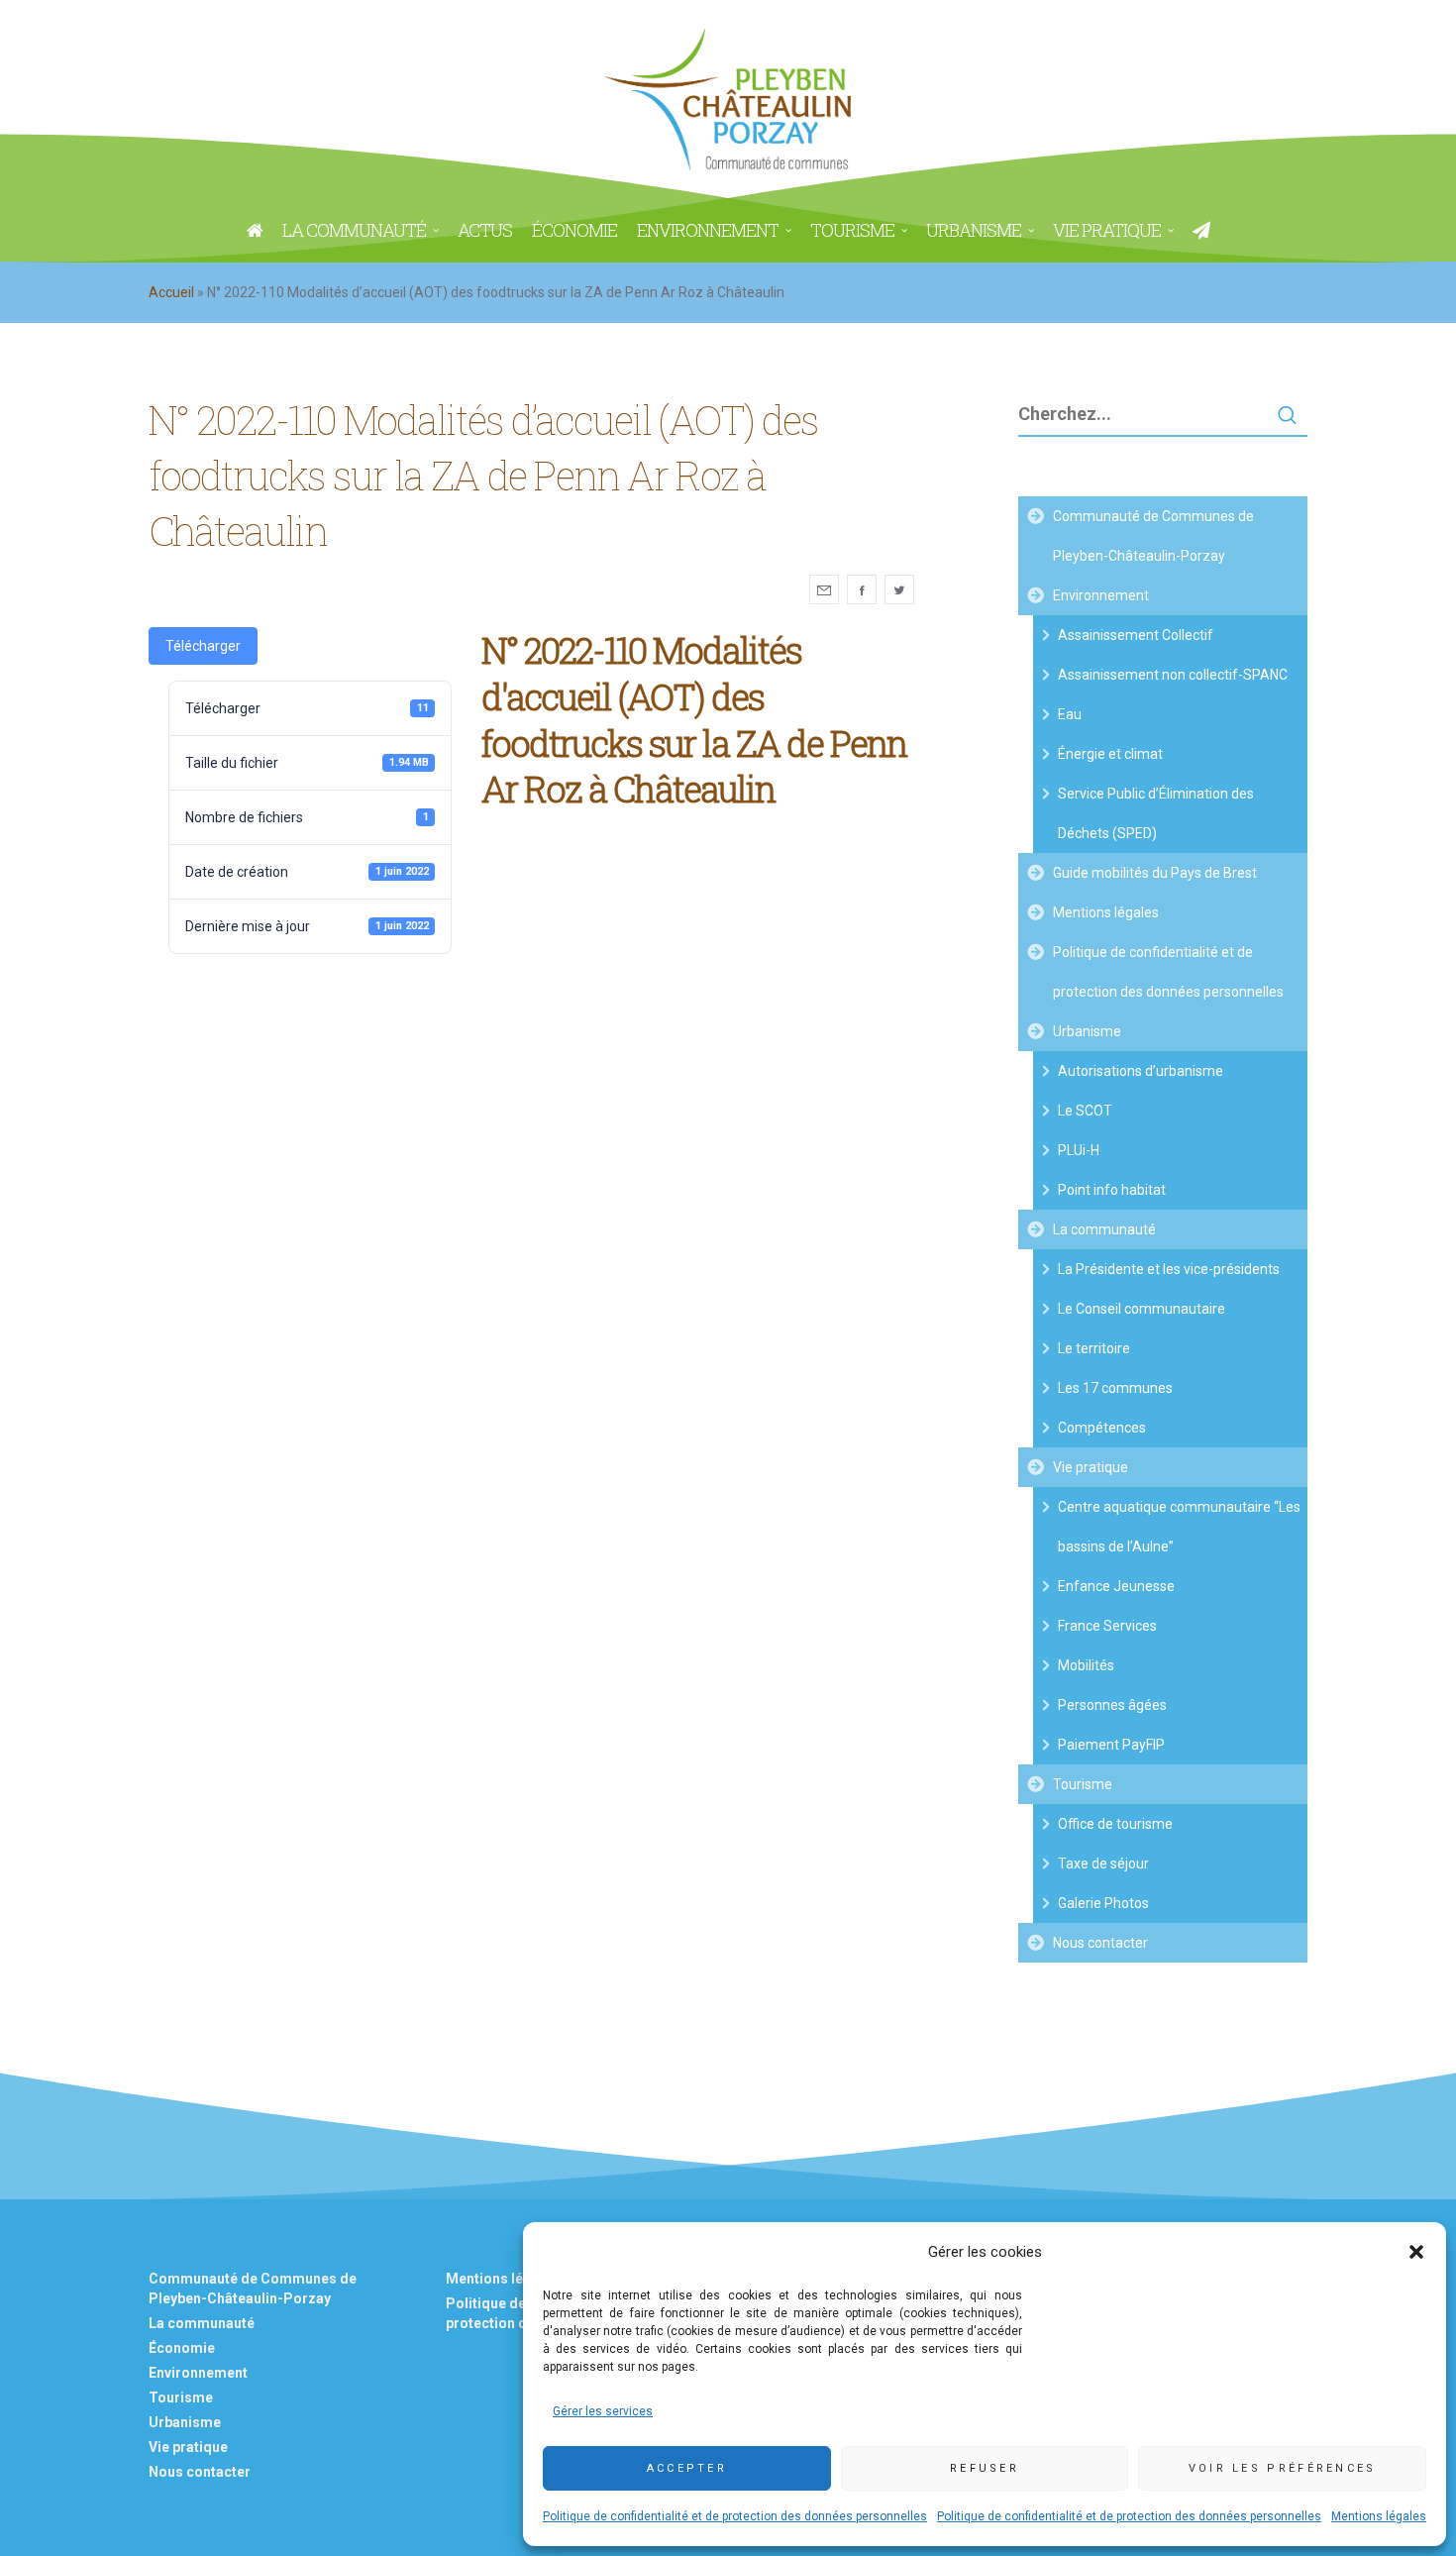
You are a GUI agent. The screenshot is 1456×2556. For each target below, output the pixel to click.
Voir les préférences (1283, 2468)
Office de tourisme (1115, 1824)
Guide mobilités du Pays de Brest (1155, 873)
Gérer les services (603, 2411)
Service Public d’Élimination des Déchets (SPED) (1156, 813)
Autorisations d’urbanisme (1141, 1071)
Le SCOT (1085, 1111)
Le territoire (1094, 1348)
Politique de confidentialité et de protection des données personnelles (735, 2516)
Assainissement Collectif (1136, 635)
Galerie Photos (1103, 1903)
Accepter (687, 2468)
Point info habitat (1112, 1190)
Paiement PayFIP (1111, 1745)
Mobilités (1086, 1665)
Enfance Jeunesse (1116, 1586)
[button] (1416, 2252)
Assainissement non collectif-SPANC (1173, 675)
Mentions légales (1379, 2516)
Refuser (985, 2468)
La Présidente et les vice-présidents (1169, 1269)
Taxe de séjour (1103, 1864)
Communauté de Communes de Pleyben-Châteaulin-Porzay (1153, 536)
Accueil (171, 292)
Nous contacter (1100, 1943)
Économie (182, 2348)
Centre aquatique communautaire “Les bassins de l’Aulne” (1179, 1527)
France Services (1107, 1626)
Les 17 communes (1115, 1388)
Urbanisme (1087, 1031)
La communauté (1104, 1229)
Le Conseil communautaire (1142, 1309)
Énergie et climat (1110, 754)
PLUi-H (1079, 1150)
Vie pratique (1091, 1467)
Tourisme (1083, 1784)
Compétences (1102, 1428)
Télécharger (203, 646)
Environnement (1101, 595)
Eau (1070, 714)
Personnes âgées (1112, 1705)
